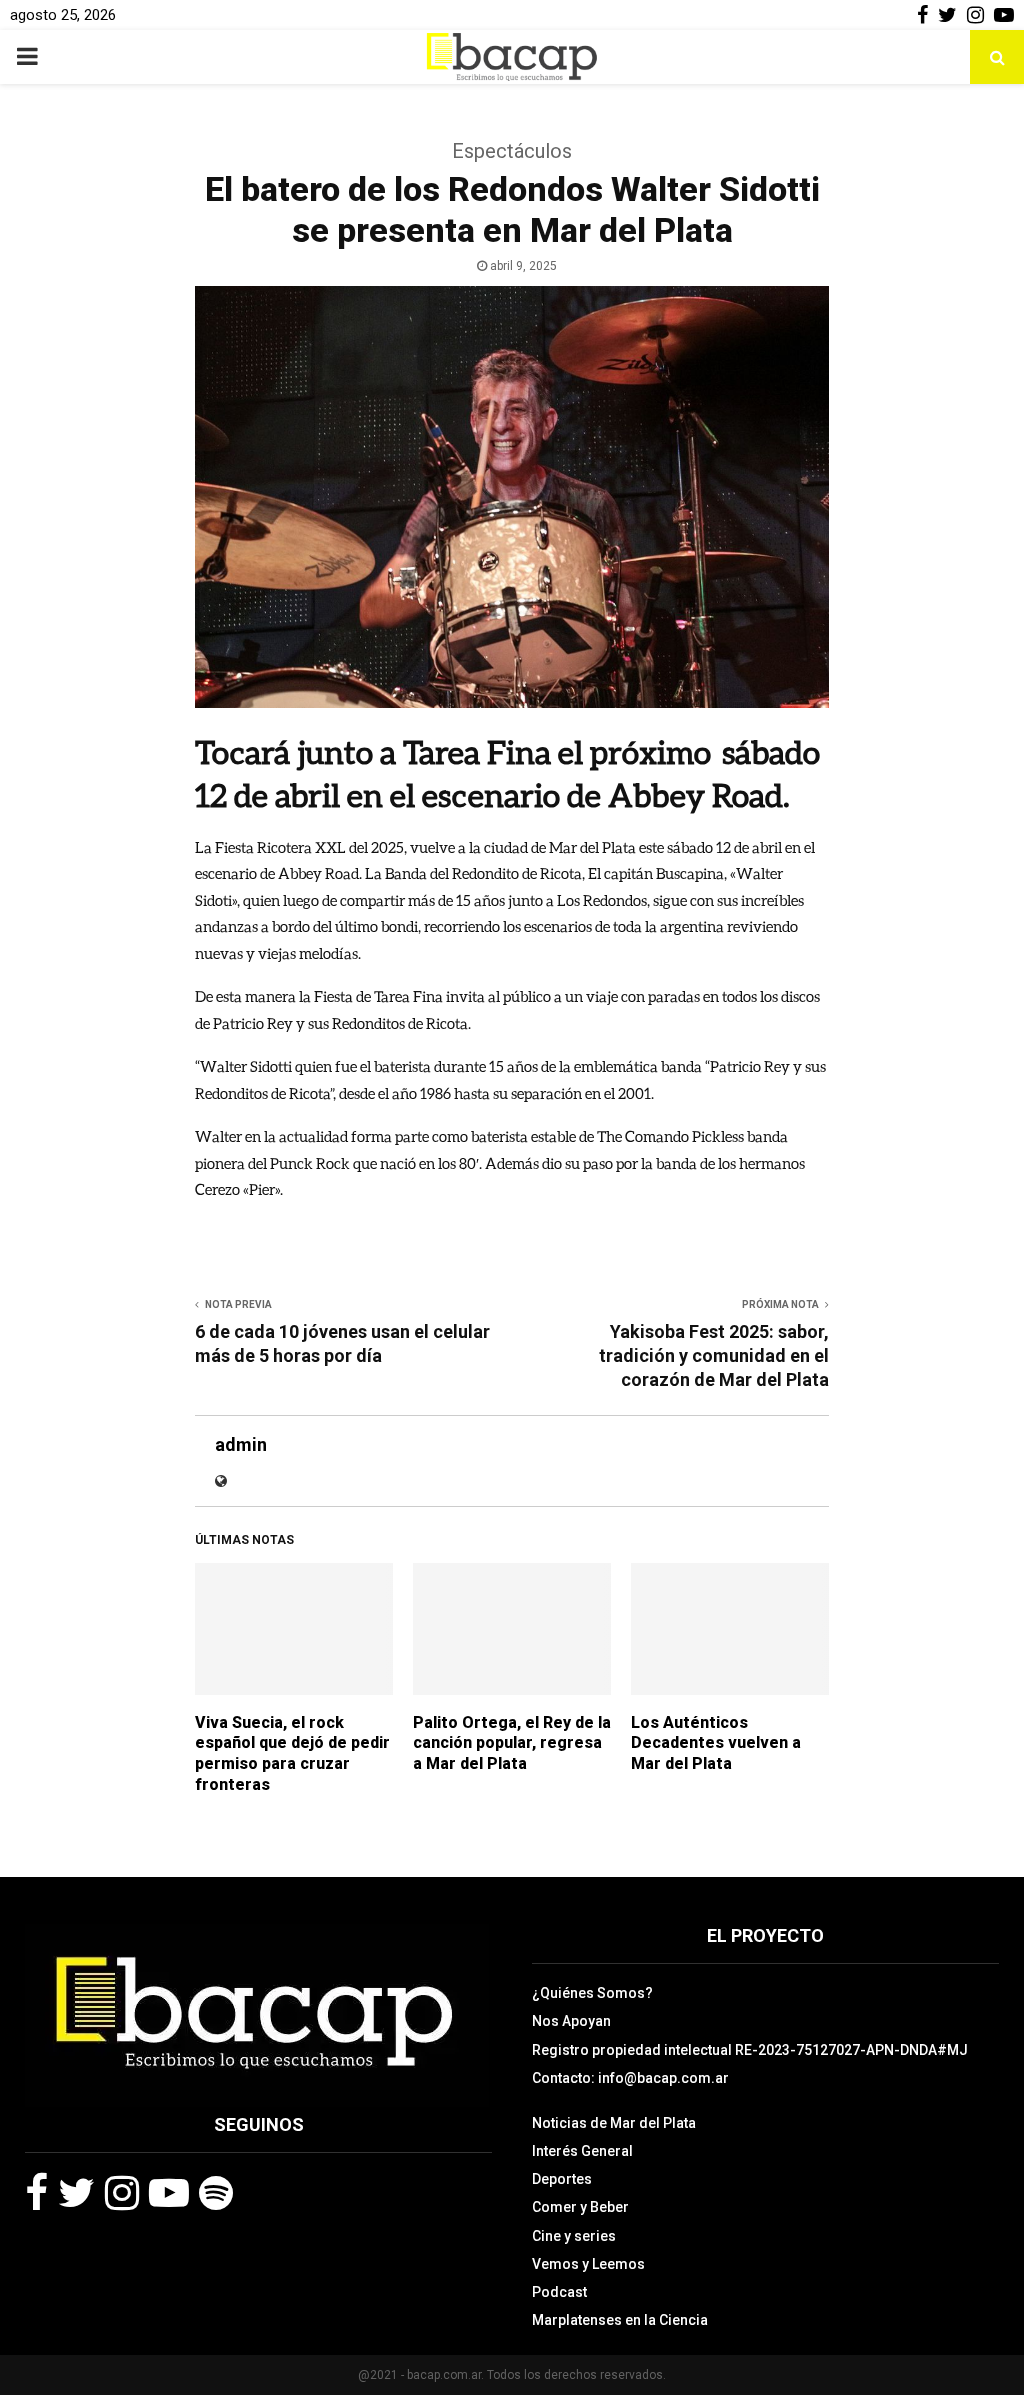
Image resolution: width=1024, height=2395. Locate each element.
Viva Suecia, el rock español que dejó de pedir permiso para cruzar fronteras (292, 1753)
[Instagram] (122, 2193)
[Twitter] (76, 2193)
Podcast (559, 2292)
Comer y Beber (580, 2207)
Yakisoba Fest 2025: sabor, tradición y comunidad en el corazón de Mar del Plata (714, 1355)
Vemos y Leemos (588, 2264)
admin (241, 1444)
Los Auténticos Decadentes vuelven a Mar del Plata (716, 1743)
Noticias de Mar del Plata (614, 2123)
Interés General (582, 2151)
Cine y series (574, 2236)
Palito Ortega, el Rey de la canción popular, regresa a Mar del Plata (512, 1743)
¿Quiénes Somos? (592, 1993)
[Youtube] (169, 2193)
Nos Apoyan (571, 2021)
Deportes (562, 2179)
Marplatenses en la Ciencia (620, 2320)
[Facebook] (36, 2193)
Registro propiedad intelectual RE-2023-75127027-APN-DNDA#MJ (750, 2050)
